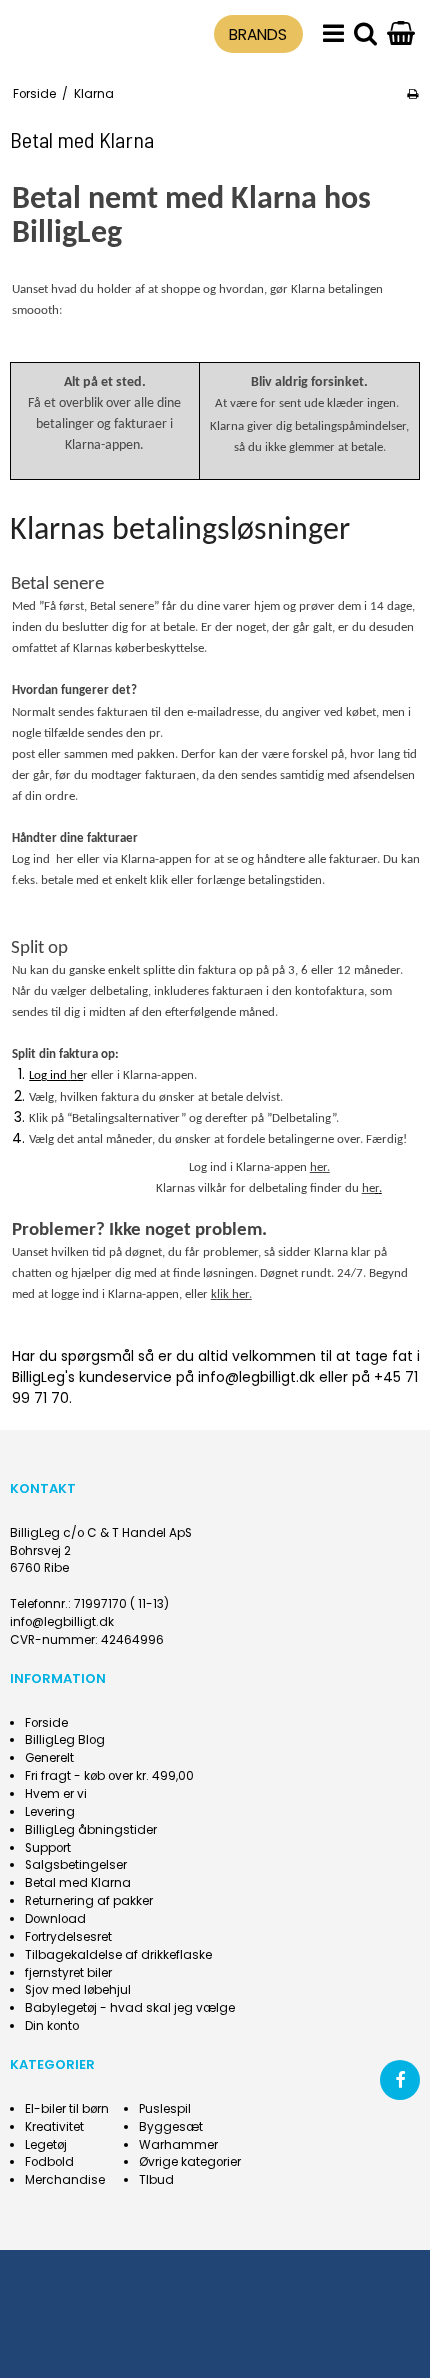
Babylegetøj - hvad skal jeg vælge (130, 2008)
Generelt (49, 1758)
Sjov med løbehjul (78, 1990)
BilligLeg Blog (65, 1740)
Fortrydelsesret (68, 1937)
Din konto (52, 2026)
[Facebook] (400, 2080)
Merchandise (65, 2180)
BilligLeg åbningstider (91, 1830)
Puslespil (165, 2109)
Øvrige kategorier (190, 2162)
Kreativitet (54, 2127)
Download (55, 1919)
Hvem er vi (56, 1794)
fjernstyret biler (68, 1973)
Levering (50, 1812)
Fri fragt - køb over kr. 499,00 (109, 1776)
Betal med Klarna (78, 1883)
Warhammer (178, 2145)
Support (48, 1848)
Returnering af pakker (89, 1901)
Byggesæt (171, 2127)
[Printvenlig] (412, 94)
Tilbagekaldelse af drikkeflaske (118, 1955)
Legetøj (46, 2145)
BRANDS (258, 34)
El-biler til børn (67, 2109)
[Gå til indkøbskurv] (401, 34)
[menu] (333, 34)
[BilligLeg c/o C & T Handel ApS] (61, 31)
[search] (365, 34)
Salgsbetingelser (76, 1865)
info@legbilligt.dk (62, 1622)
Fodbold (49, 2162)
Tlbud (156, 2180)
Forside (46, 1723)
